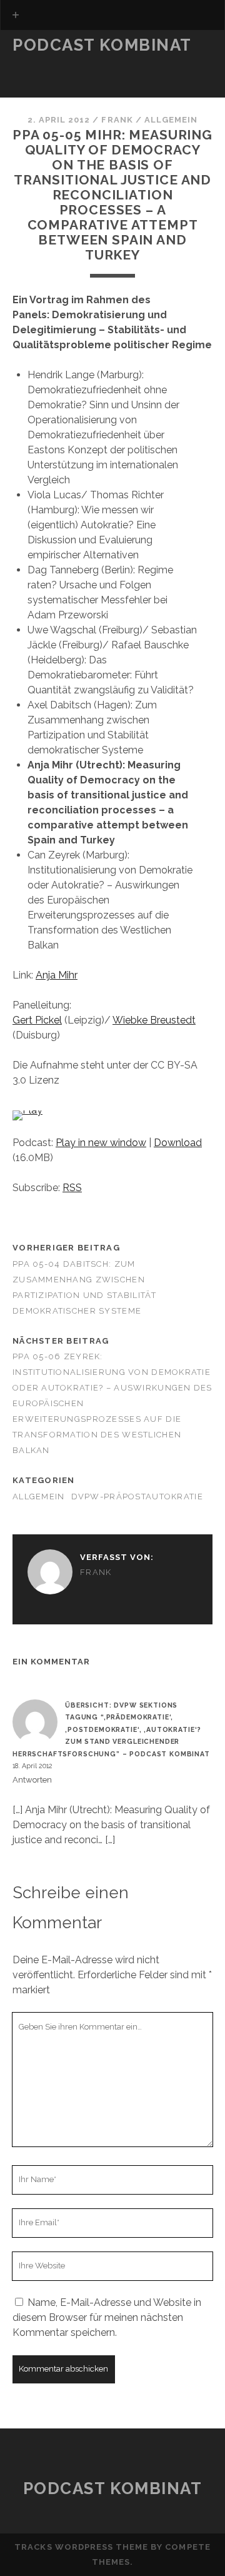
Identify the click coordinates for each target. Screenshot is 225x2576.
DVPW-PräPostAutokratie (137, 1497)
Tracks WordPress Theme (81, 2547)
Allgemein (171, 120)
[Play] (27, 1110)
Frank (117, 120)
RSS (72, 1188)
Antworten (32, 1780)
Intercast (42, 93)
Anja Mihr (57, 975)
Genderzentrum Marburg (82, 63)
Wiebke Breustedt (154, 1020)
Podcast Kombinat (102, 45)
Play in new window (101, 1143)
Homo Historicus (61, 78)
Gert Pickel (37, 1020)
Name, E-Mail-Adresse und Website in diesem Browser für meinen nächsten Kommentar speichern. (107, 2317)
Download (178, 1143)
